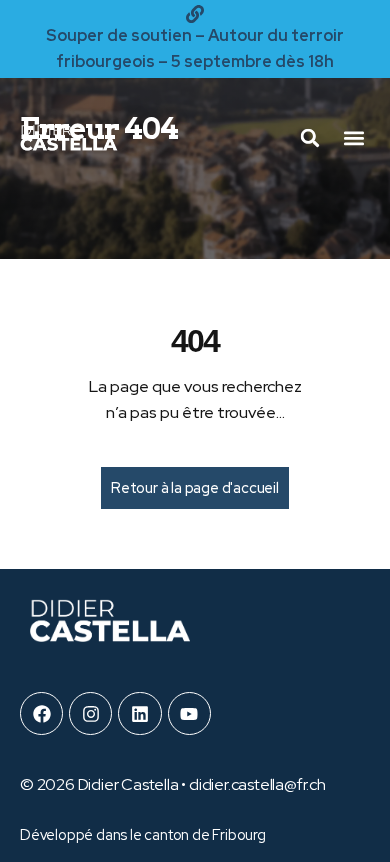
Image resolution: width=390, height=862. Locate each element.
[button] (353, 138)
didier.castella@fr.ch (257, 784)
